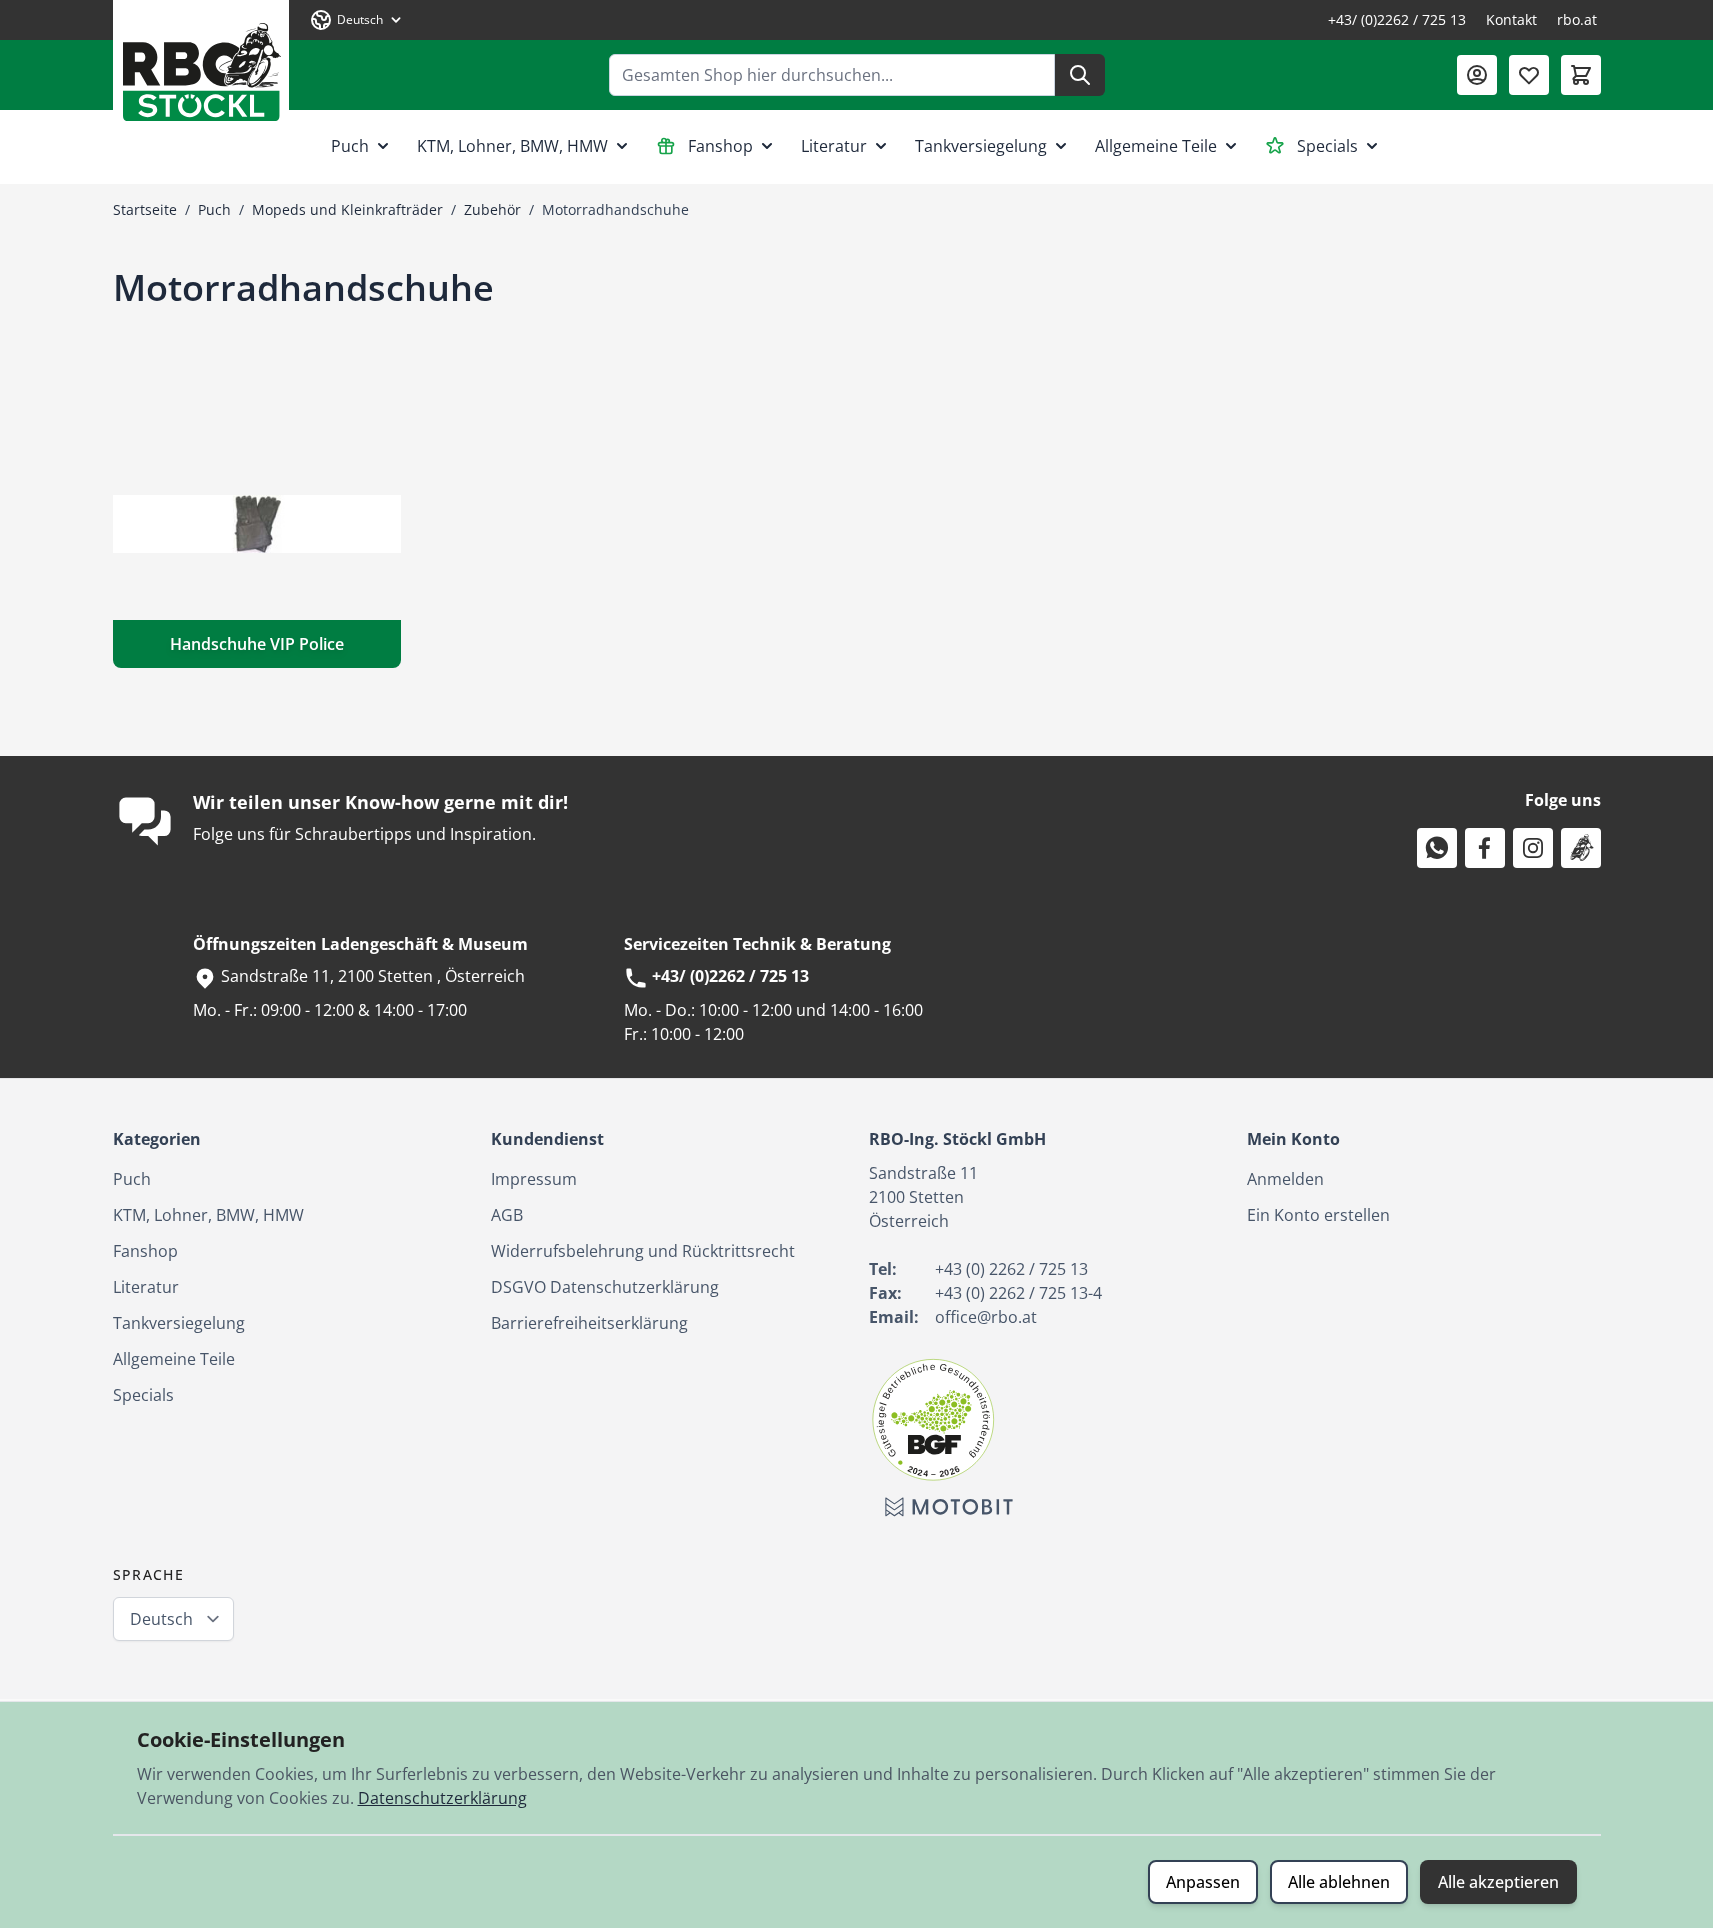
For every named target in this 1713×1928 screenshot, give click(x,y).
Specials (1327, 146)
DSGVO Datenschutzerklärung (605, 1287)
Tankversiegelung (981, 146)
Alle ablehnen (1339, 1882)
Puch (350, 146)
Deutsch (161, 1619)
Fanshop (720, 146)
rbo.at (1577, 19)
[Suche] (1080, 75)
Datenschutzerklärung (442, 1798)
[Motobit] (949, 1507)
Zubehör (492, 209)
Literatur (834, 146)
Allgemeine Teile (1156, 146)
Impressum (534, 1179)
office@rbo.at (986, 1317)
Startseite (145, 209)
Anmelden (1285, 1179)
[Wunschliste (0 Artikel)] (1529, 75)
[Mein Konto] (1477, 75)
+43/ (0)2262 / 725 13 (1397, 19)
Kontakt (1511, 19)
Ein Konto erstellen (1318, 1215)
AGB (507, 1215)
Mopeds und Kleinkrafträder (347, 209)
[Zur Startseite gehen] (201, 64)
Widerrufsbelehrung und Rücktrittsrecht (643, 1251)
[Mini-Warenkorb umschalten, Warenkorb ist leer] (1581, 75)
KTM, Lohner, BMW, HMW (512, 146)
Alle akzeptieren (1498, 1882)
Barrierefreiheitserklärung (589, 1323)
